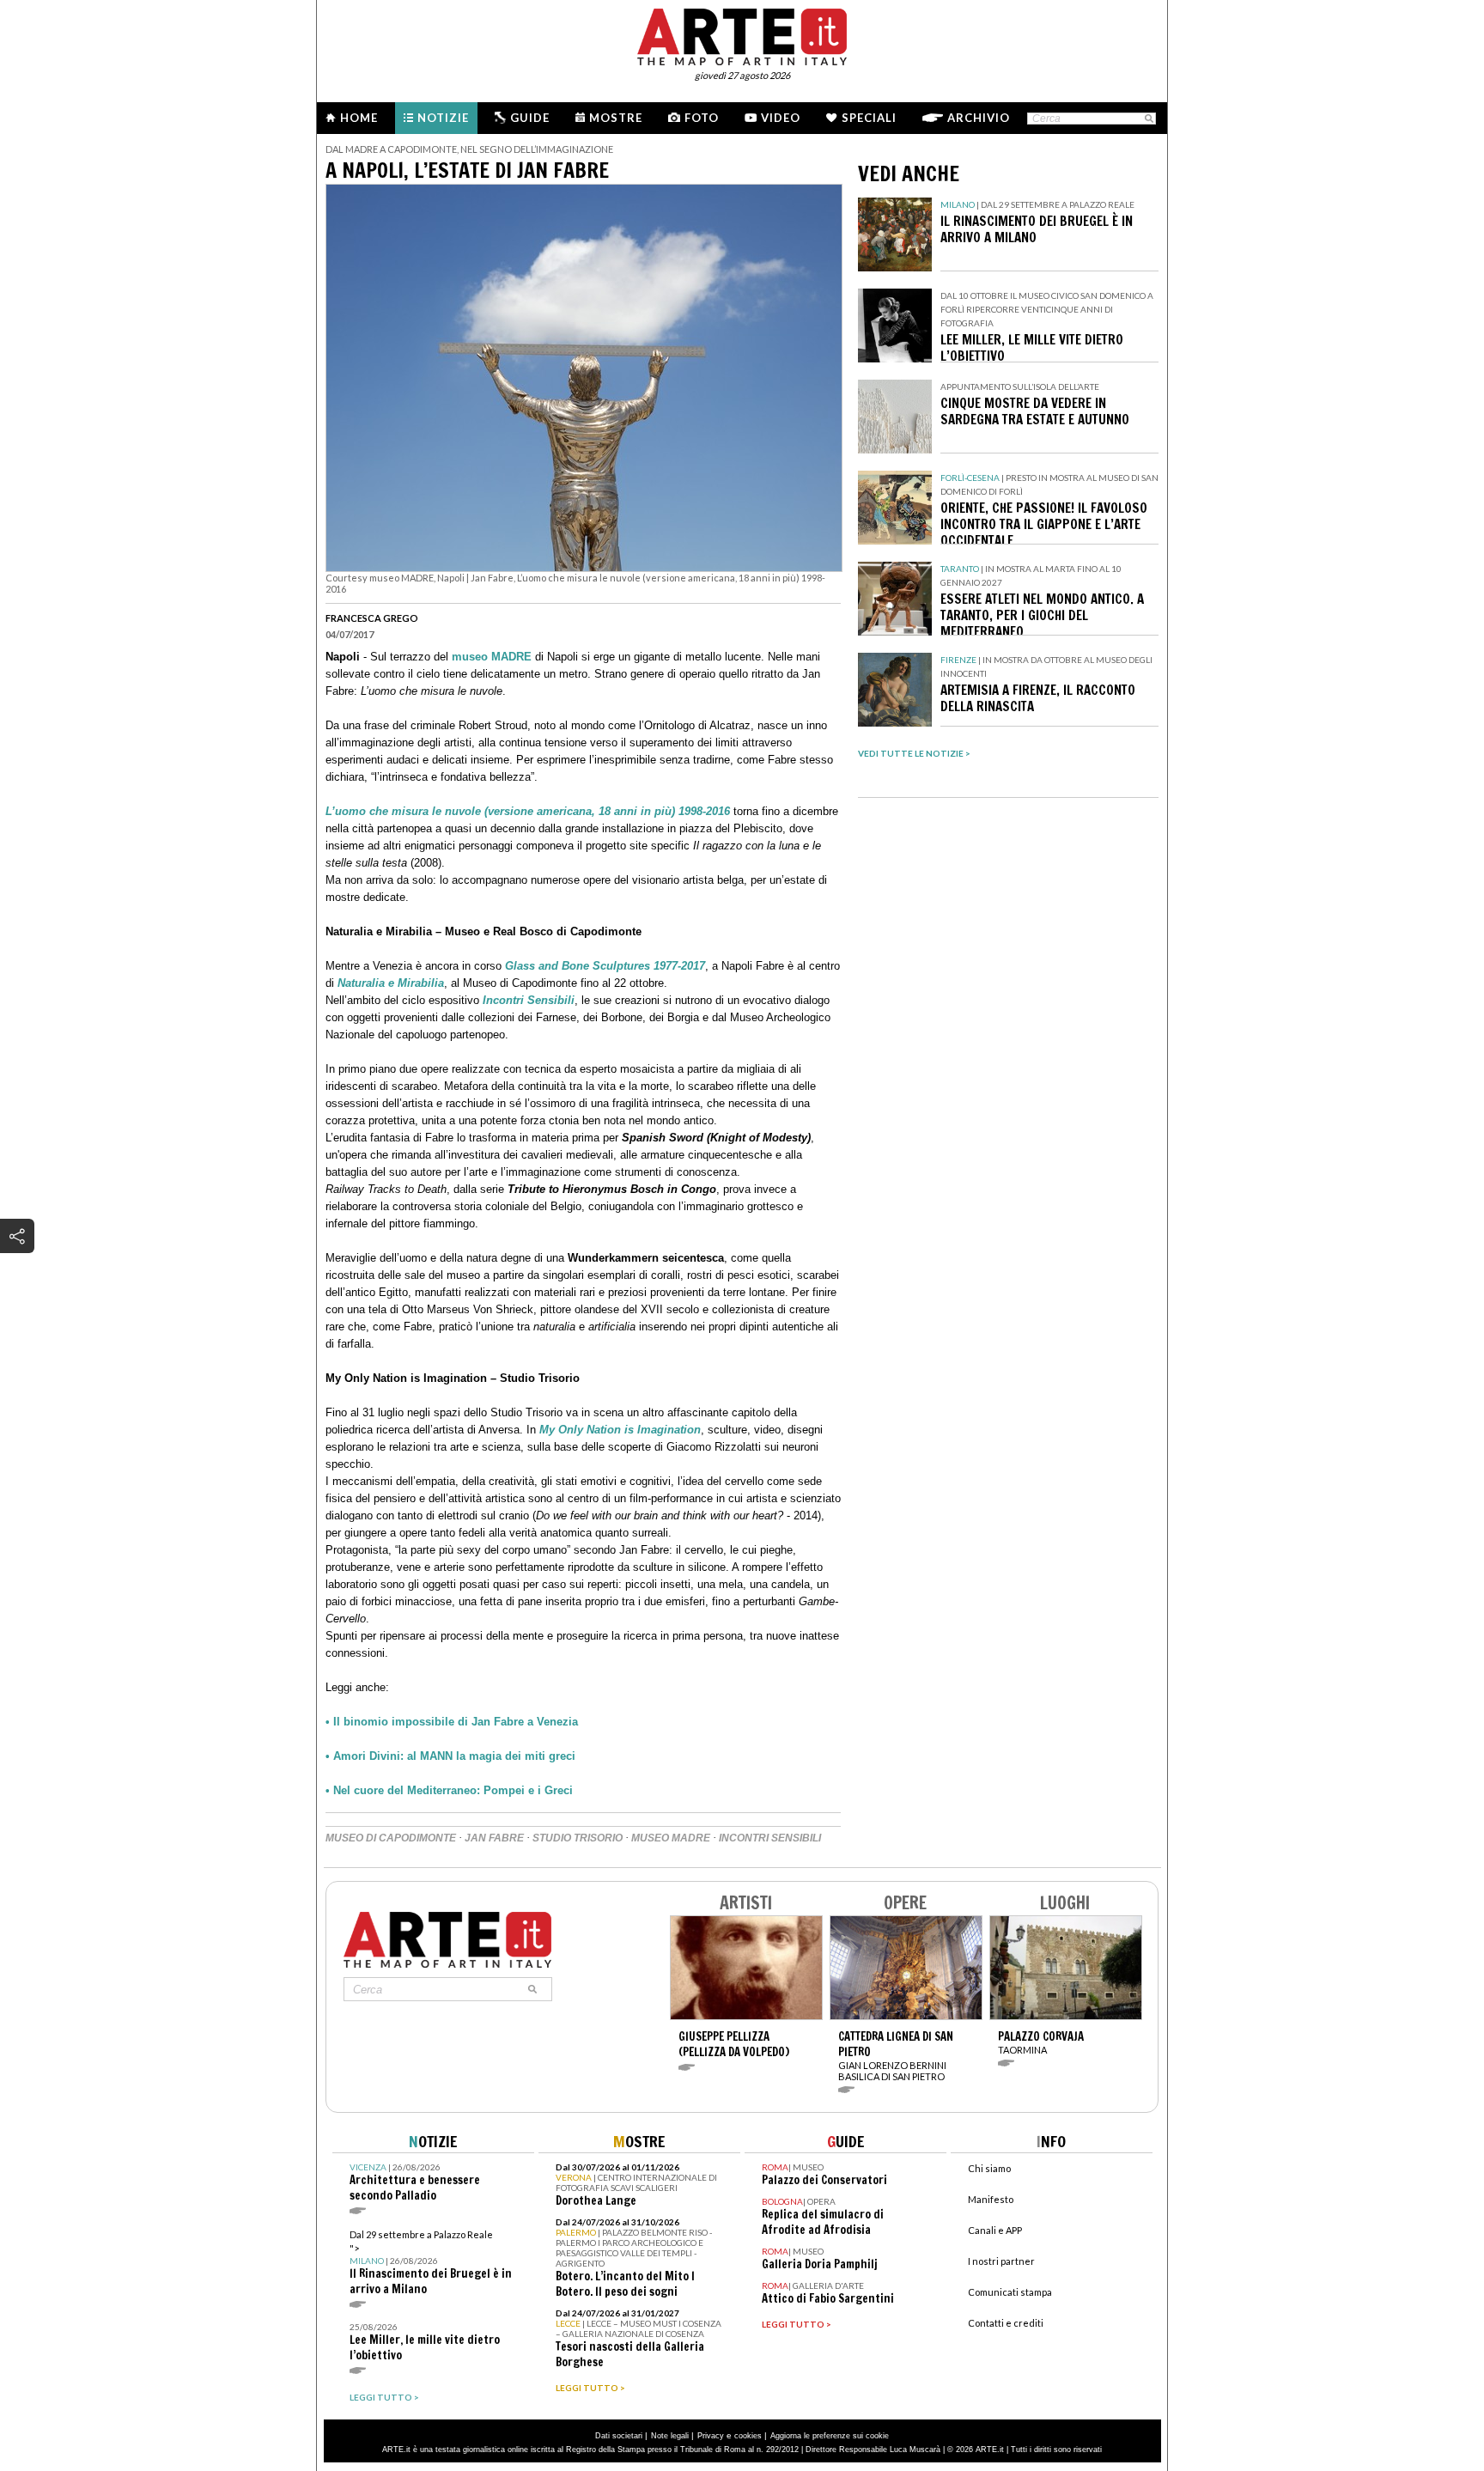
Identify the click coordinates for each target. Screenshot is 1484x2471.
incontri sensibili (770, 1838)
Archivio (979, 118)
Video (781, 118)
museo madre (671, 1838)
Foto (702, 118)
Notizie (443, 118)
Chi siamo (989, 2168)
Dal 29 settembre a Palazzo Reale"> (431, 2263)
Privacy (711, 2436)
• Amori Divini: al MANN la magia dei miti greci (450, 1756)
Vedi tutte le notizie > (914, 753)
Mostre (616, 118)
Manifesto (991, 2199)
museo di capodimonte (391, 1838)
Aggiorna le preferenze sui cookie (830, 2436)
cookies (748, 2436)
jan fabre (494, 1838)
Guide (530, 118)
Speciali (869, 118)
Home (359, 118)
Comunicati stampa (1010, 2292)
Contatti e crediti (1006, 2323)
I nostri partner (1001, 2261)
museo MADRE (492, 657)
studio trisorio (578, 1838)
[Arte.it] (742, 34)
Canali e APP (995, 2230)
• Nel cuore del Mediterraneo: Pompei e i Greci (449, 1790)
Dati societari (619, 2436)
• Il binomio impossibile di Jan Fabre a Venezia (452, 1722)
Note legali (670, 2436)
